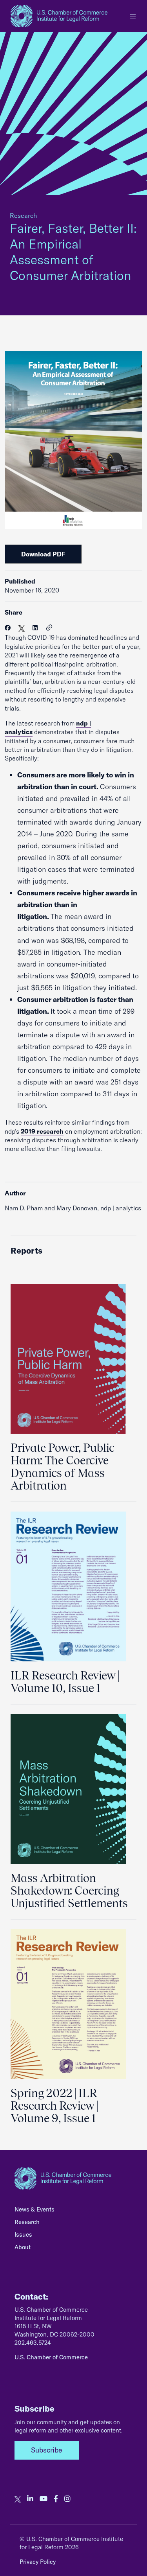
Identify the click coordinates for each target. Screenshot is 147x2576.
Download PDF (43, 554)
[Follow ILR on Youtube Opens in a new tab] (44, 2499)
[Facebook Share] (8, 628)
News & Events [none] (34, 2209)
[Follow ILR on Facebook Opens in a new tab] (56, 2499)
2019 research (42, 1131)
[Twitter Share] (22, 628)
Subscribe (47, 2450)
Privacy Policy (38, 2562)
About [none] (23, 2247)
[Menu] (133, 16)
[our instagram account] (67, 2499)
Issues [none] (23, 2234)
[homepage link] (59, 16)
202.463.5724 (33, 2343)
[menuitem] (73, 2211)
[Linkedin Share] (35, 628)
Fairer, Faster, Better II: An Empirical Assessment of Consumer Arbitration (73, 252)
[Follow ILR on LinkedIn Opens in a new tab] (30, 2499)
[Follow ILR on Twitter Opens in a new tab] (18, 2499)
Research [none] (27, 2222)
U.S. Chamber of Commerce (51, 2357)
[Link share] (49, 628)
